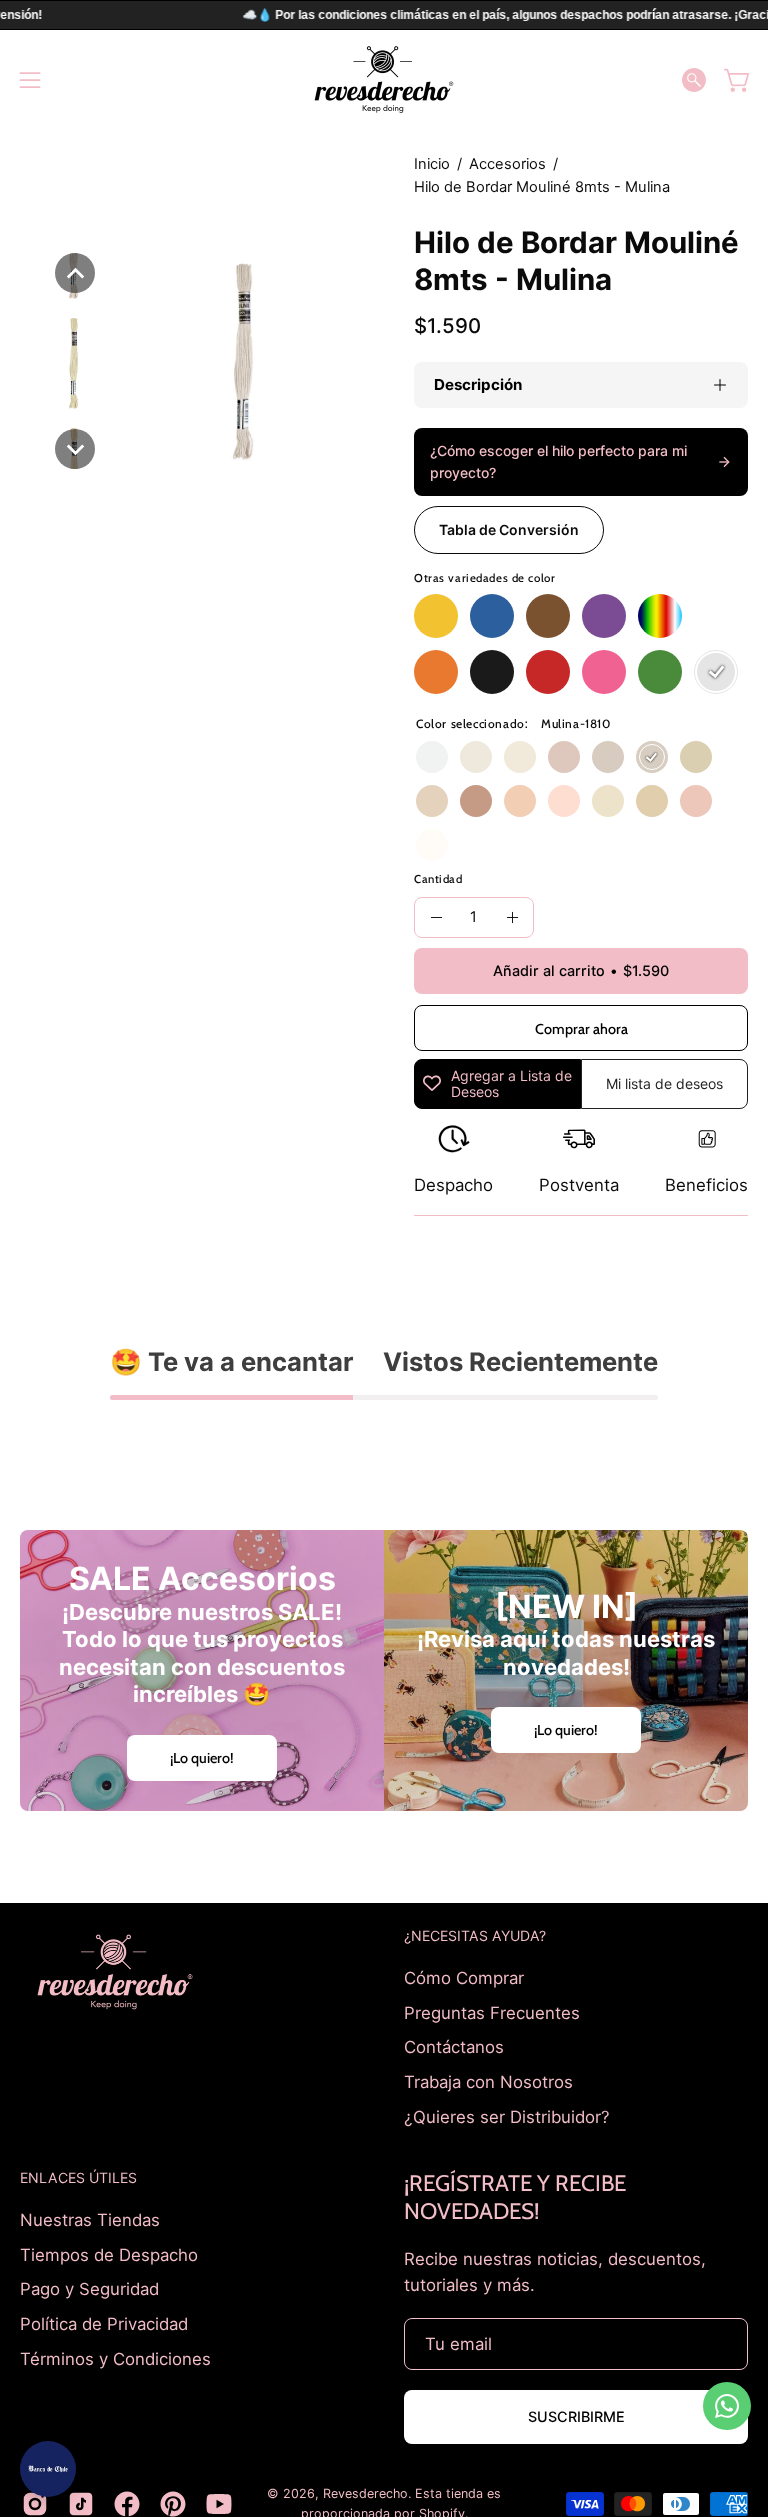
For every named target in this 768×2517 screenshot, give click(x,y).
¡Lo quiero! (202, 1758)
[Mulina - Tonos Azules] (492, 616)
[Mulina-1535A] (696, 801)
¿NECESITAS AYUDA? (475, 1935)
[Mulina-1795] (432, 801)
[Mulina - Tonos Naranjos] (436, 672)
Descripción (478, 384)
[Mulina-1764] (476, 801)
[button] (694, 80)
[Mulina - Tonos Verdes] (660, 672)
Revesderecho (365, 2493)
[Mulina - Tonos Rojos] (548, 672)
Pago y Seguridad (89, 2289)
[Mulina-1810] (652, 757)
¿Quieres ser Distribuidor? (507, 2116)
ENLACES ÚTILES (78, 2177)
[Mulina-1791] (696, 757)
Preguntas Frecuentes (492, 2012)
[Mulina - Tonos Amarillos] (436, 616)
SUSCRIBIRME (576, 2416)
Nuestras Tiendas (90, 2220)
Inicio (432, 164)
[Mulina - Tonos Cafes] (548, 616)
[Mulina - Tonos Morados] (604, 616)
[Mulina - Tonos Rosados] (604, 672)
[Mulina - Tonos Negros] (492, 672)
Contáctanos (454, 2047)
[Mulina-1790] (520, 757)
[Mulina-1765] (564, 801)
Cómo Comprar (464, 1978)
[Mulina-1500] (432, 757)
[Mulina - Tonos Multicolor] (660, 616)
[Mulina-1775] (608, 801)
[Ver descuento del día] (48, 2469)
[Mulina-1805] (476, 757)
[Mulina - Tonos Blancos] (716, 672)
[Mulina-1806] (564, 757)
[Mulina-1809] (608, 757)
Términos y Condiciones (115, 2358)
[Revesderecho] (384, 79)
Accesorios (507, 164)
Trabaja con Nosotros (488, 2081)
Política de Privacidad (104, 2324)
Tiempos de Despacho (109, 2255)
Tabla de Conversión (509, 529)
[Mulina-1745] (520, 801)
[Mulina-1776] (652, 801)
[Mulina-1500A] (432, 845)
